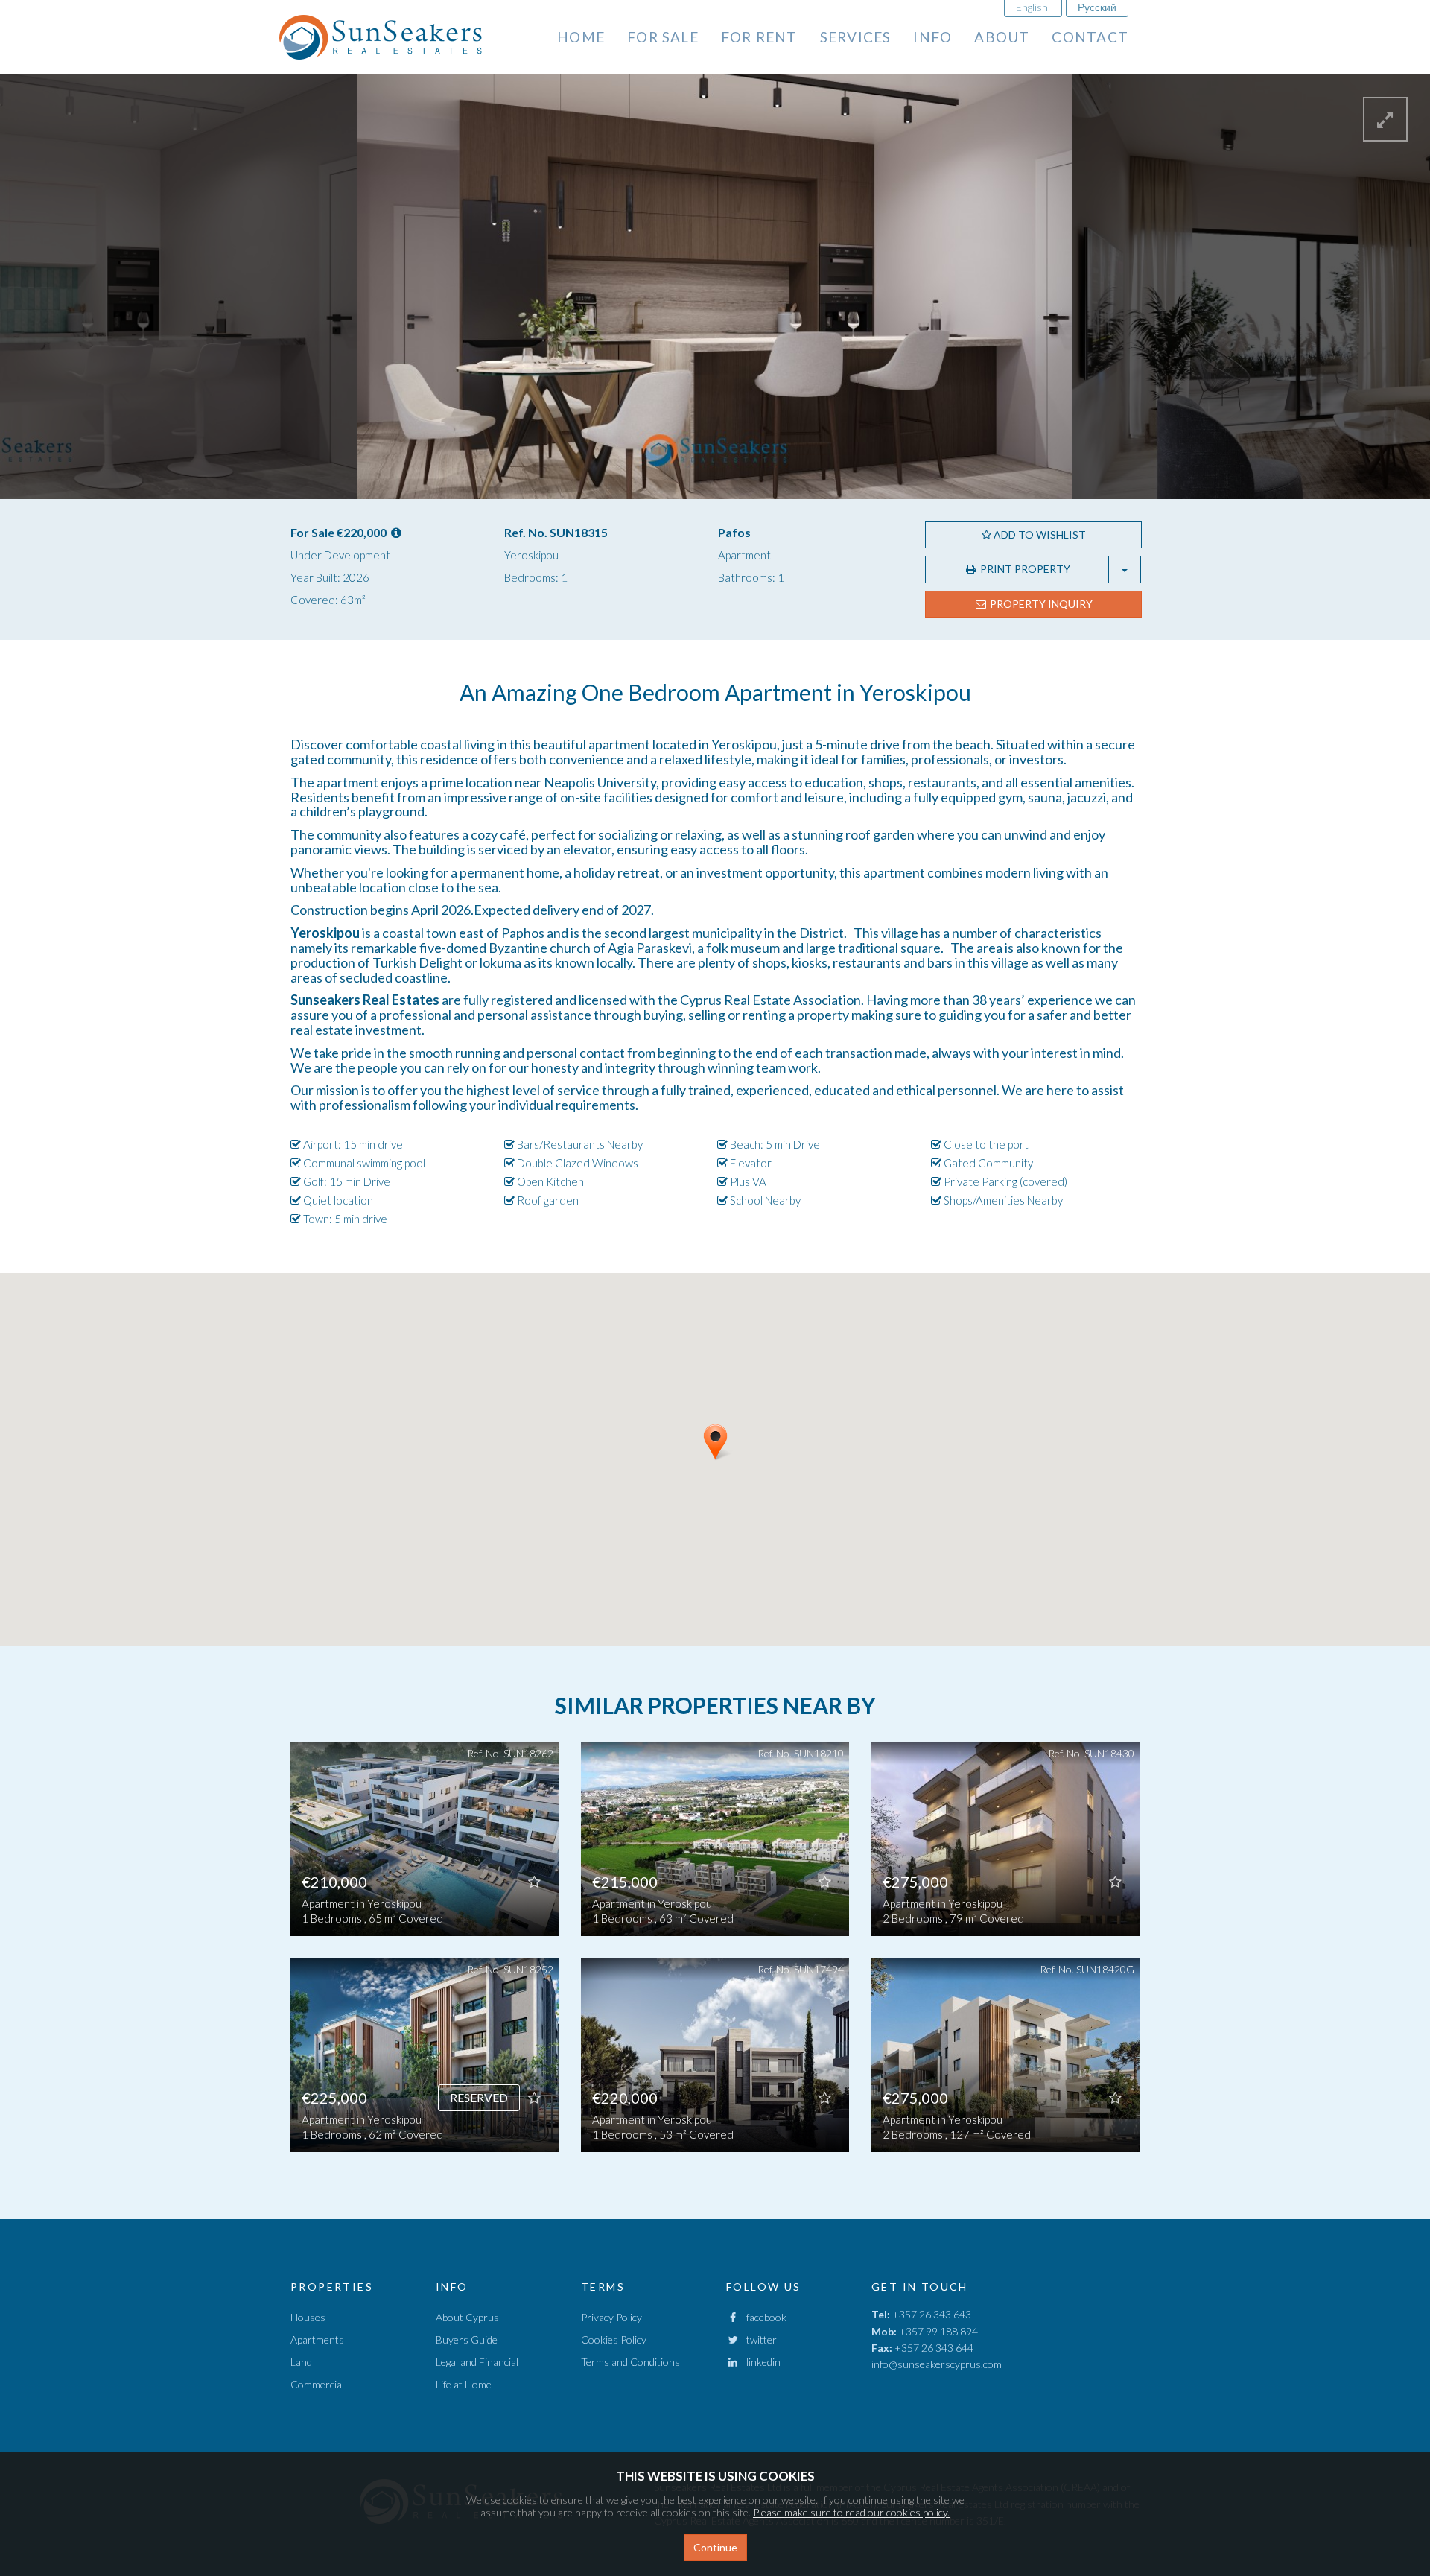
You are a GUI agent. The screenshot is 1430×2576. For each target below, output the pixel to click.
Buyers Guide (467, 2339)
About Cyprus (467, 2317)
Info (932, 37)
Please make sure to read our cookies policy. (851, 2512)
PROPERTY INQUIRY (1040, 604)
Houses (308, 2317)
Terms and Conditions (630, 2362)
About (1002, 37)
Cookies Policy (614, 2339)
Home (581, 37)
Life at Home (464, 2384)
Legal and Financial (477, 2362)
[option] (425, 1958)
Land (301, 2362)
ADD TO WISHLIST (1039, 534)
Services (856, 37)
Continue (715, 2547)
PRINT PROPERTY (1024, 569)
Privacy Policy (611, 2317)
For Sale (663, 37)
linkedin (760, 2362)
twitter (758, 2339)
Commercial (317, 2384)
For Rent (759, 37)
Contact (1090, 37)
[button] (734, 1467)
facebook (763, 2317)
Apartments (317, 2339)
